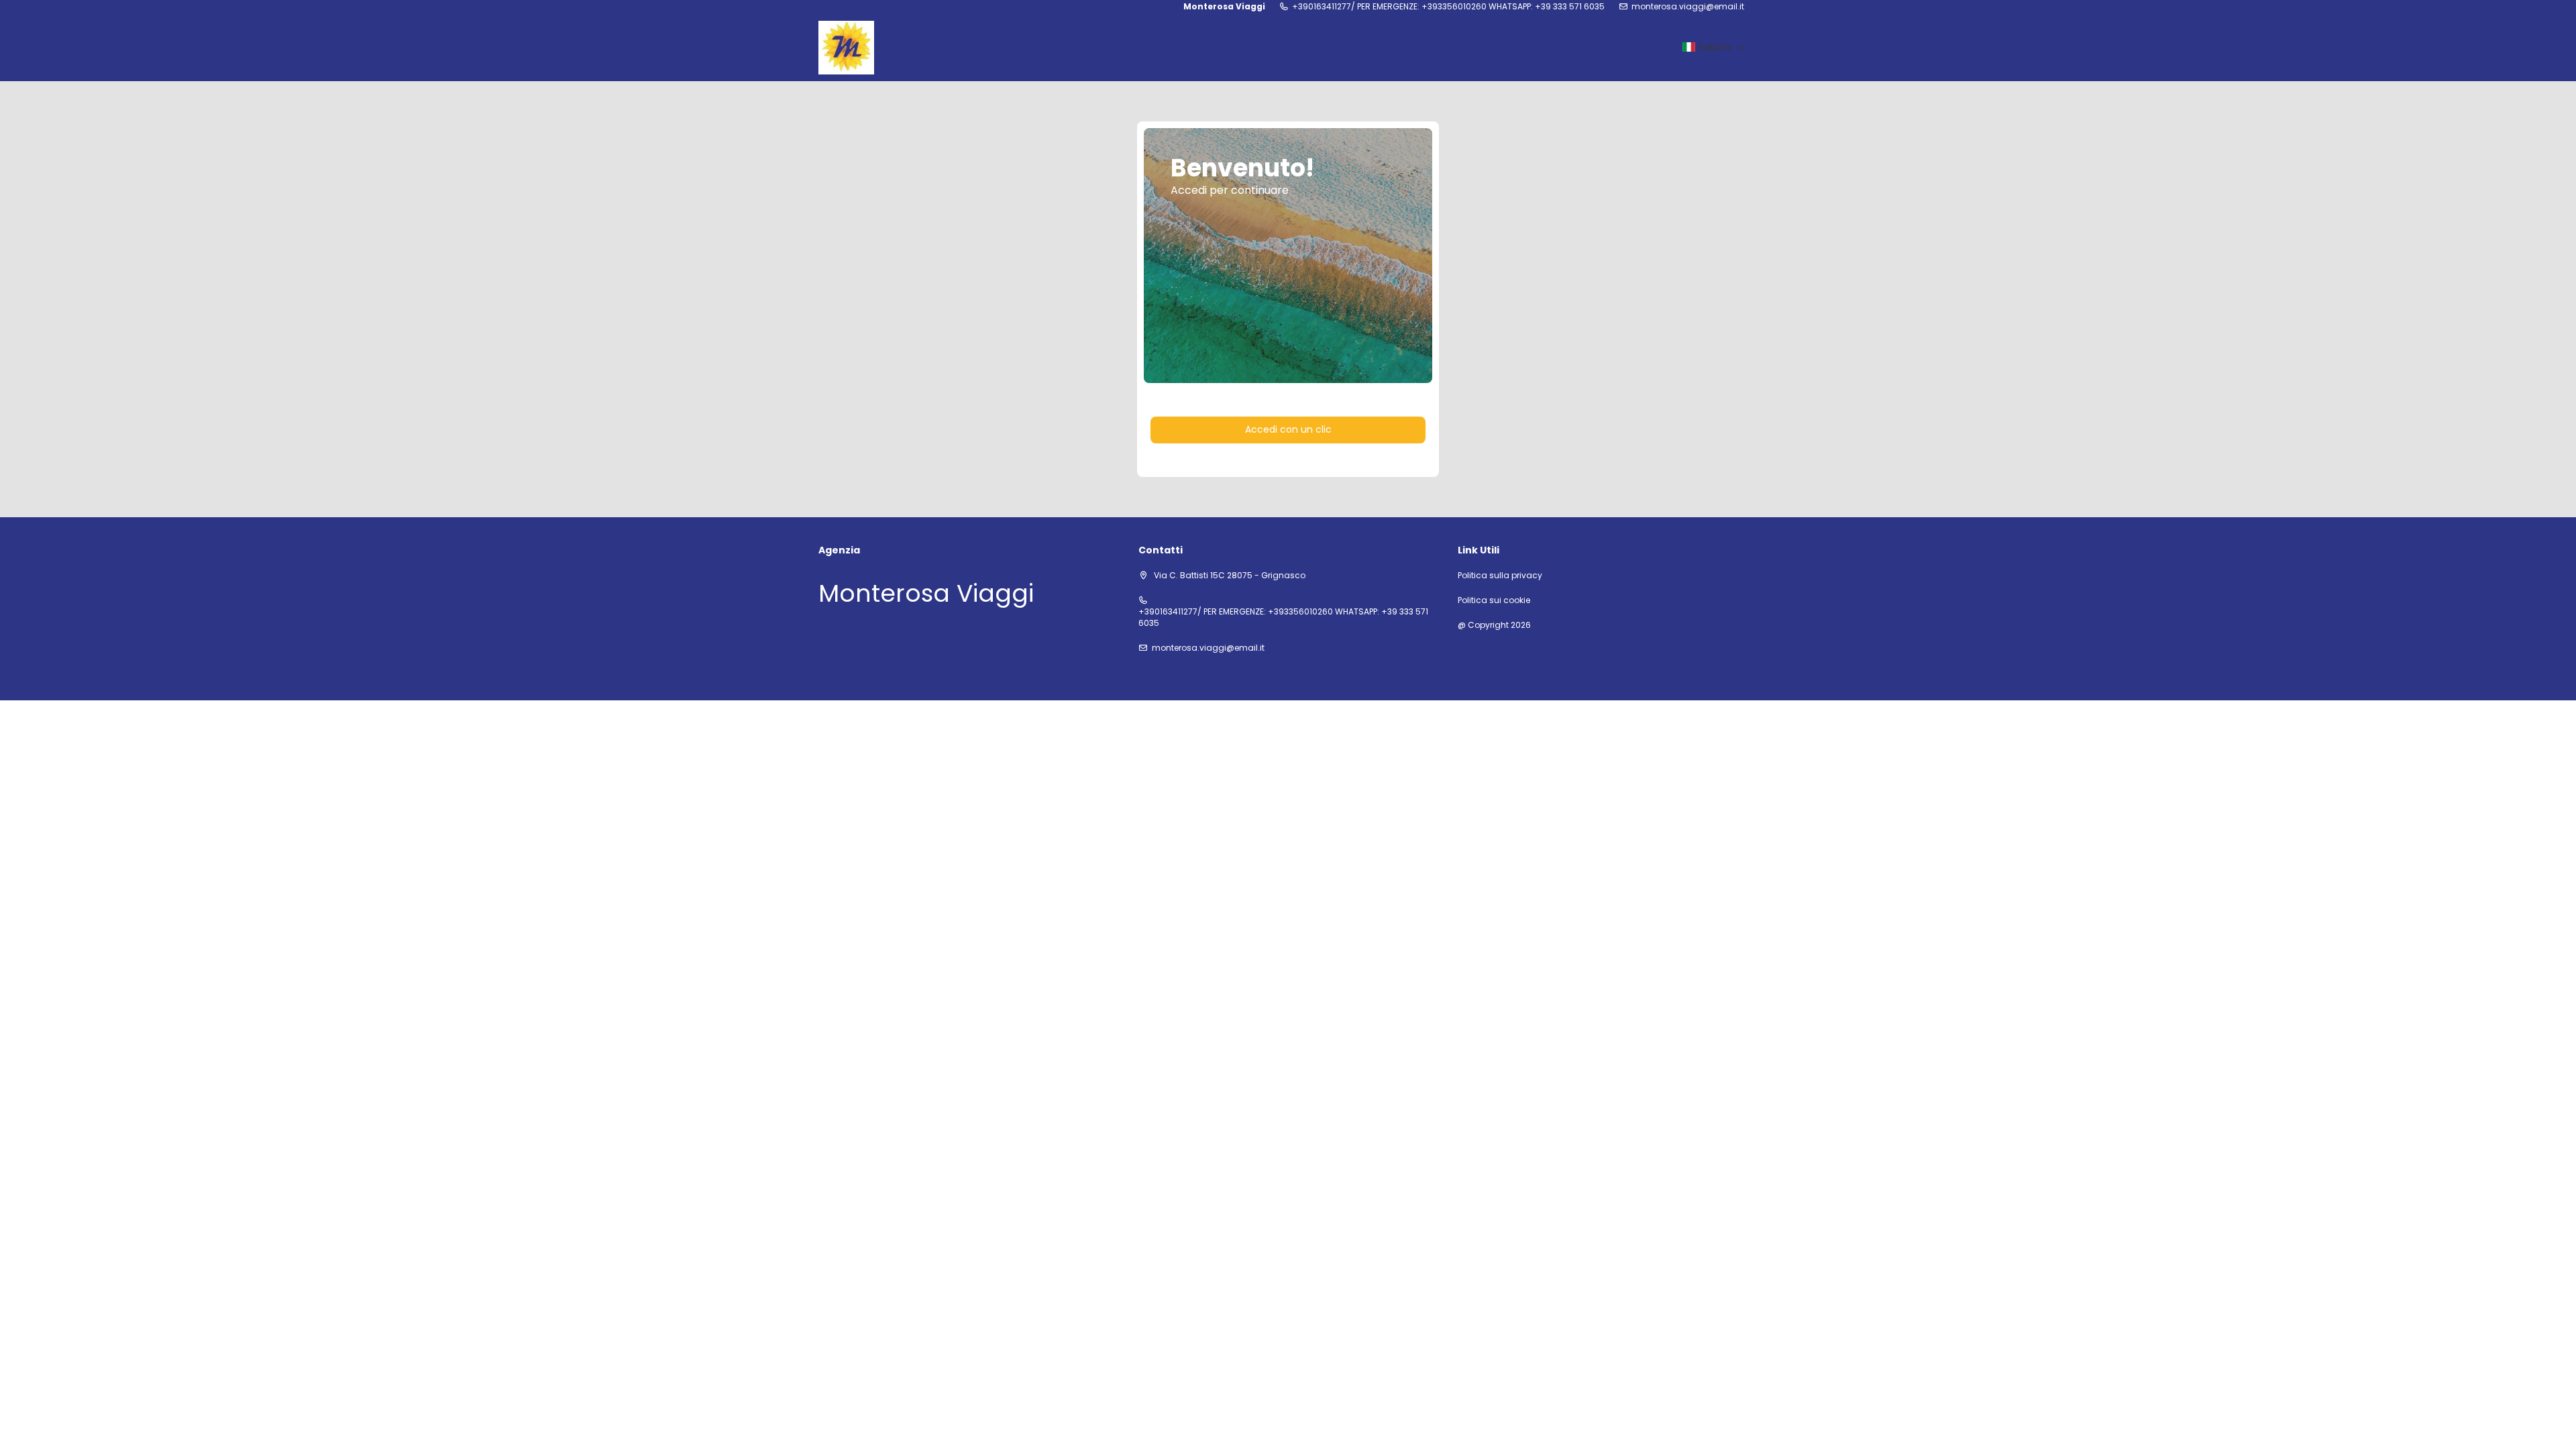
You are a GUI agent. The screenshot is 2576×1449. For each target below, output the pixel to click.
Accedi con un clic (1288, 429)
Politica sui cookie (1494, 600)
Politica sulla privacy (1500, 576)
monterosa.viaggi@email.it (1688, 7)
